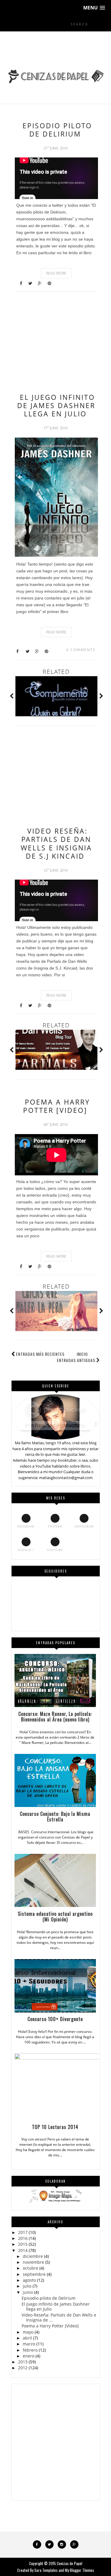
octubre (30, 2268)
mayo (28, 2332)
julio (27, 2286)
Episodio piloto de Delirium (57, 130)
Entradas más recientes (40, 1354)
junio (28, 2292)
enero (29, 2356)
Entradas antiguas (76, 1360)
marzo (29, 2344)
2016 (23, 2238)
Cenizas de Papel (70, 2563)
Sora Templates (46, 2570)
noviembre (33, 2262)
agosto (29, 2280)
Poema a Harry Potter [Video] (57, 1106)
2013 (23, 2362)
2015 (23, 2244)
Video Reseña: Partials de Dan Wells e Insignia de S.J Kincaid (56, 843)
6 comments (81, 650)
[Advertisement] (56, 340)
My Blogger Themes (79, 2570)
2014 (23, 2250)
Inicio (82, 1354)
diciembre (33, 2256)
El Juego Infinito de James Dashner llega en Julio (56, 405)
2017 (23, 2232)
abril (27, 2338)
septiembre (34, 2274)
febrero (30, 2350)
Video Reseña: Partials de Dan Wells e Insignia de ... (59, 2317)
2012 (23, 2368)
